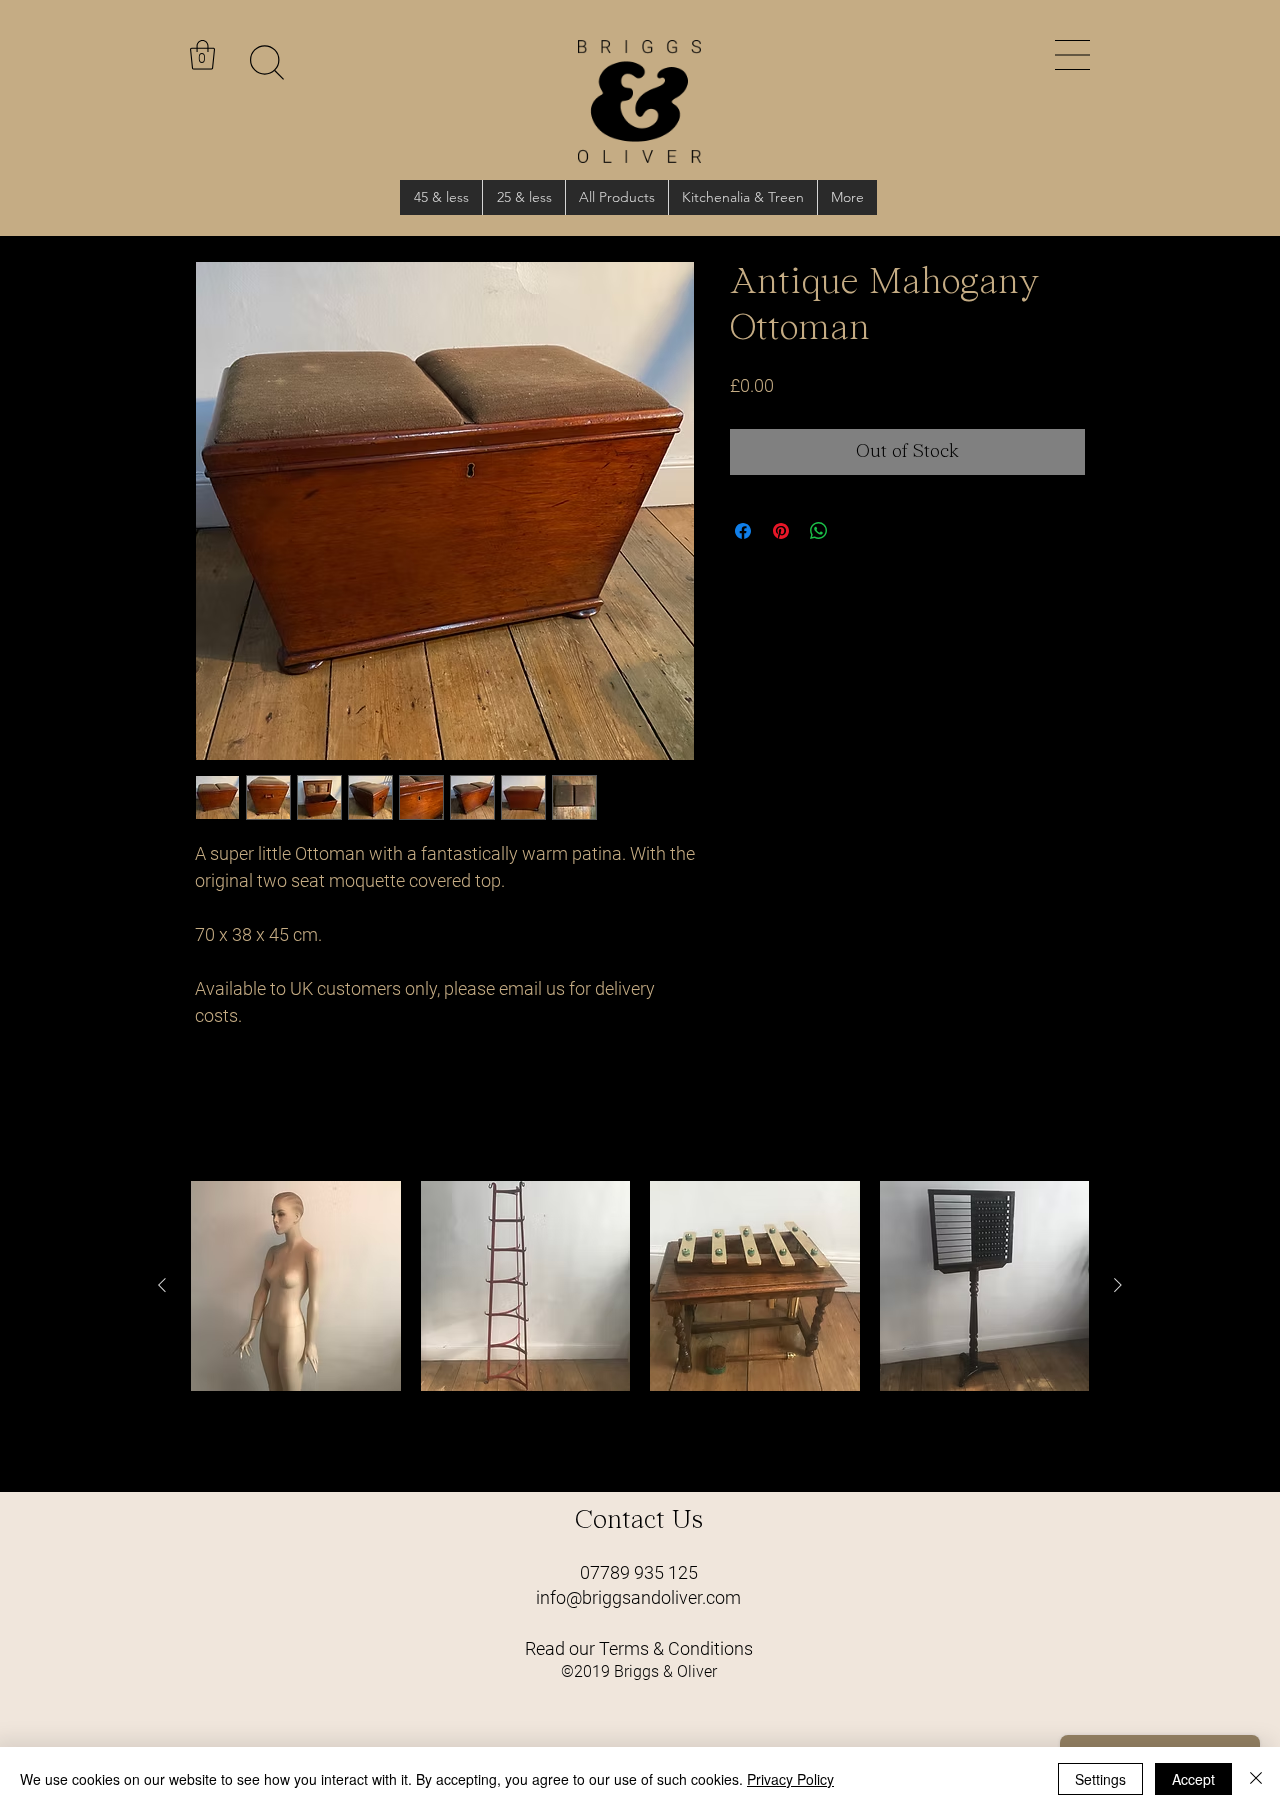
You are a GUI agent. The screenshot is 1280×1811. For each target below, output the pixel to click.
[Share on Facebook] (743, 531)
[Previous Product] (162, 1285)
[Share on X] (857, 531)
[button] (1072, 55)
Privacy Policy (790, 1779)
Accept (1193, 1779)
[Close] (1256, 1779)
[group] (640, 1328)
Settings (1100, 1779)
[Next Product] (1118, 1285)
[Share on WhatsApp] (819, 531)
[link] (202, 55)
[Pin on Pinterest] (781, 531)
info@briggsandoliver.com (638, 1597)
